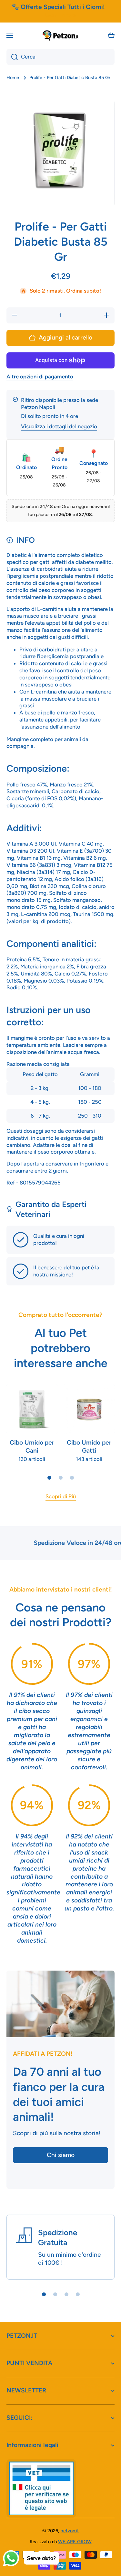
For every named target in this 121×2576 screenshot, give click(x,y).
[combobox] (60, 57)
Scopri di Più (61, 1496)
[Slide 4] (78, 2294)
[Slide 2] (61, 1478)
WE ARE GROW (75, 2542)
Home (13, 77)
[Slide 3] (72, 1478)
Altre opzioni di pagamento (40, 376)
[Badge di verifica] (41, 2488)
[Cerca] (12, 57)
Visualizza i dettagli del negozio (59, 426)
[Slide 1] (49, 1478)
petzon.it (70, 2531)
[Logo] (61, 35)
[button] (111, 35)
